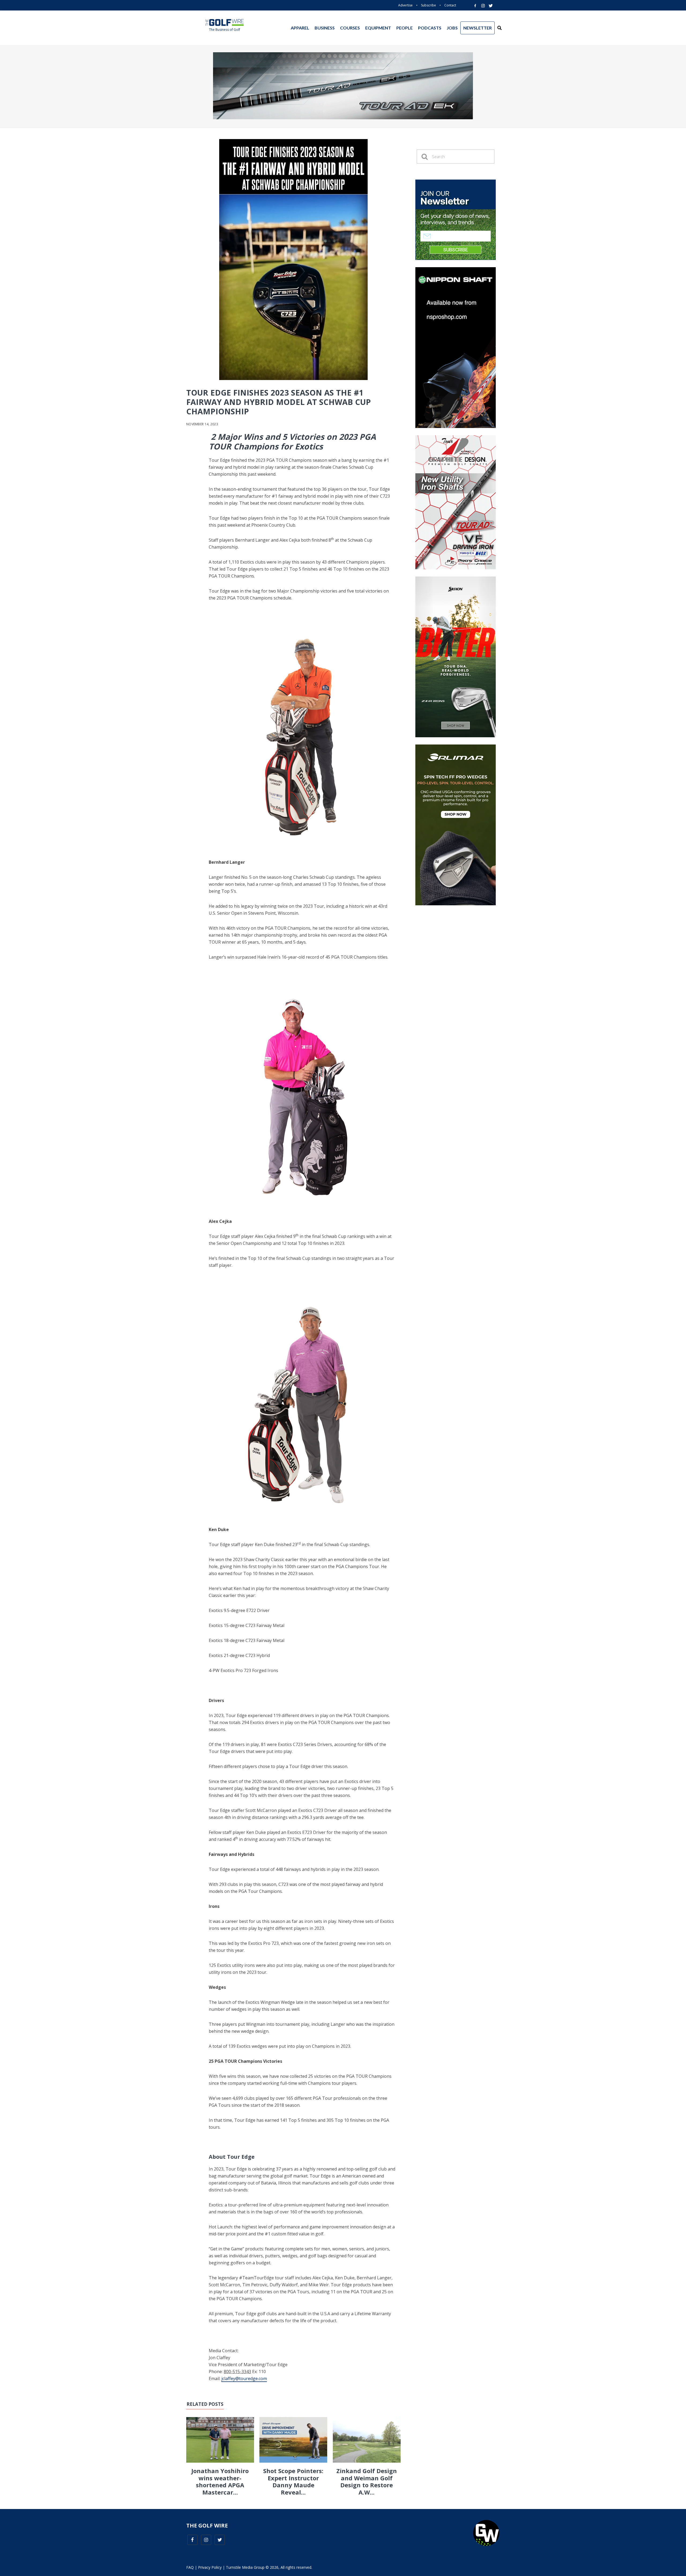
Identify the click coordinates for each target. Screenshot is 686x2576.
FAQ (190, 2567)
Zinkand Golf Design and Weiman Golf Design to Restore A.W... (367, 2481)
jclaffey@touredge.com (244, 2378)
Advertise (405, 5)
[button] (499, 28)
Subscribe (428, 5)
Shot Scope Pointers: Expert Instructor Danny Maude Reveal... (293, 2481)
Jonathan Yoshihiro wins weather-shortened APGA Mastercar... (220, 2481)
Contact (450, 5)
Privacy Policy (210, 2567)
